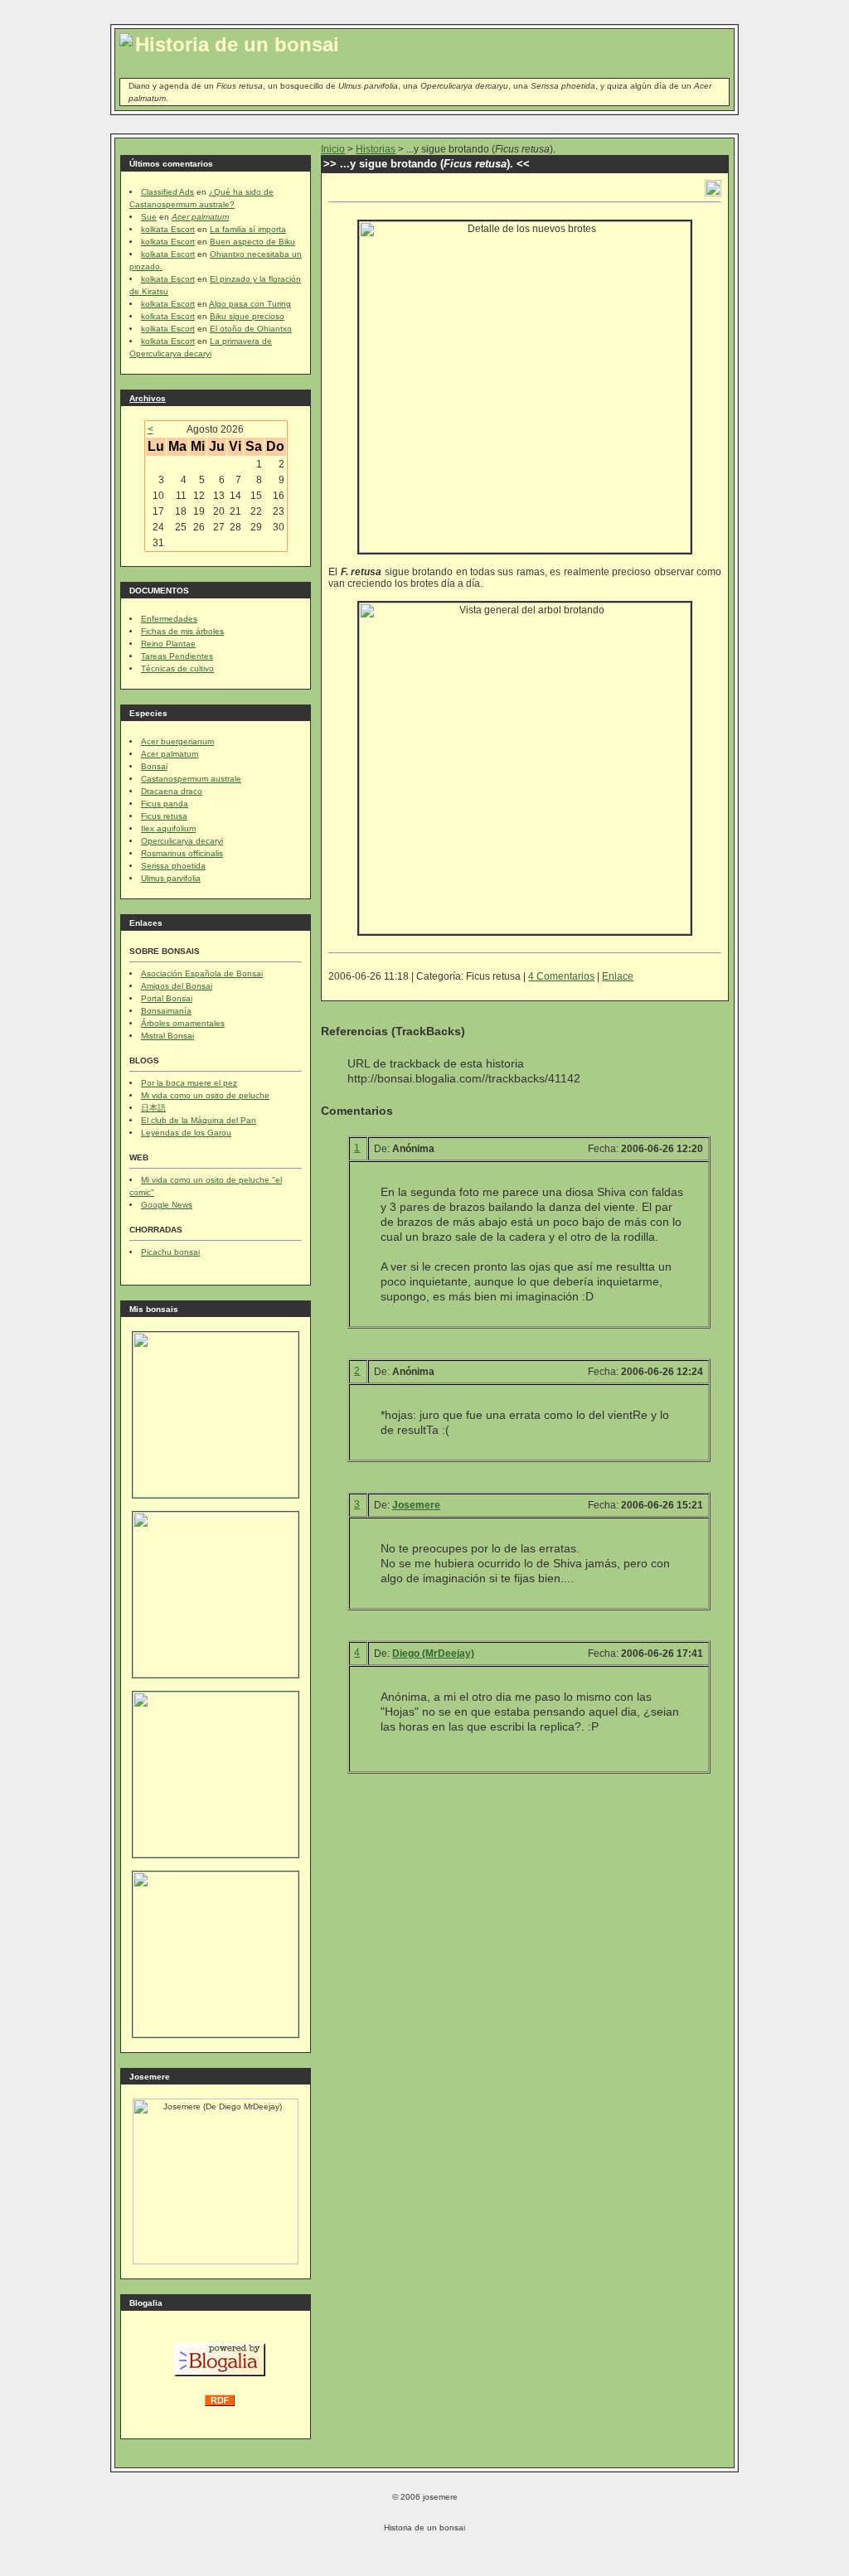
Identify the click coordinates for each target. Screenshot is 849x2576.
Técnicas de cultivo (177, 668)
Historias (376, 149)
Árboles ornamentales (183, 1023)
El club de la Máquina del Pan (199, 1120)
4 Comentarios (561, 976)
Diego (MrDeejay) (433, 1654)
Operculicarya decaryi (182, 841)
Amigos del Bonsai (177, 986)
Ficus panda (165, 804)
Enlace (618, 976)
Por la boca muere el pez (189, 1083)
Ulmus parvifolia (171, 878)
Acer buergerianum (177, 741)
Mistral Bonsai (167, 1036)
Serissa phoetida (173, 866)
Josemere (416, 1505)
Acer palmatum (170, 754)
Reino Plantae (168, 644)
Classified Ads (167, 192)
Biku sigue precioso (247, 316)
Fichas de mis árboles (182, 631)
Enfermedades (169, 619)
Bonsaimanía (166, 1011)
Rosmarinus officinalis (182, 853)
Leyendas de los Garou (186, 1133)
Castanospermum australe (191, 779)
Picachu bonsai (170, 1252)
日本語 (153, 1108)
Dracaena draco (172, 791)
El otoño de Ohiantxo (251, 329)
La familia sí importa (248, 229)
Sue (149, 217)
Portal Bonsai (167, 998)
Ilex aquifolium (168, 828)
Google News (167, 1205)
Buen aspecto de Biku (252, 242)
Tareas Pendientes (177, 656)
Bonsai (154, 766)
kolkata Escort (168, 229)
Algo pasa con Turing (250, 304)
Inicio (333, 149)
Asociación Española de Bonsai (202, 973)
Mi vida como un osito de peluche (205, 1095)
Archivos (148, 398)
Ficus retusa (164, 816)
